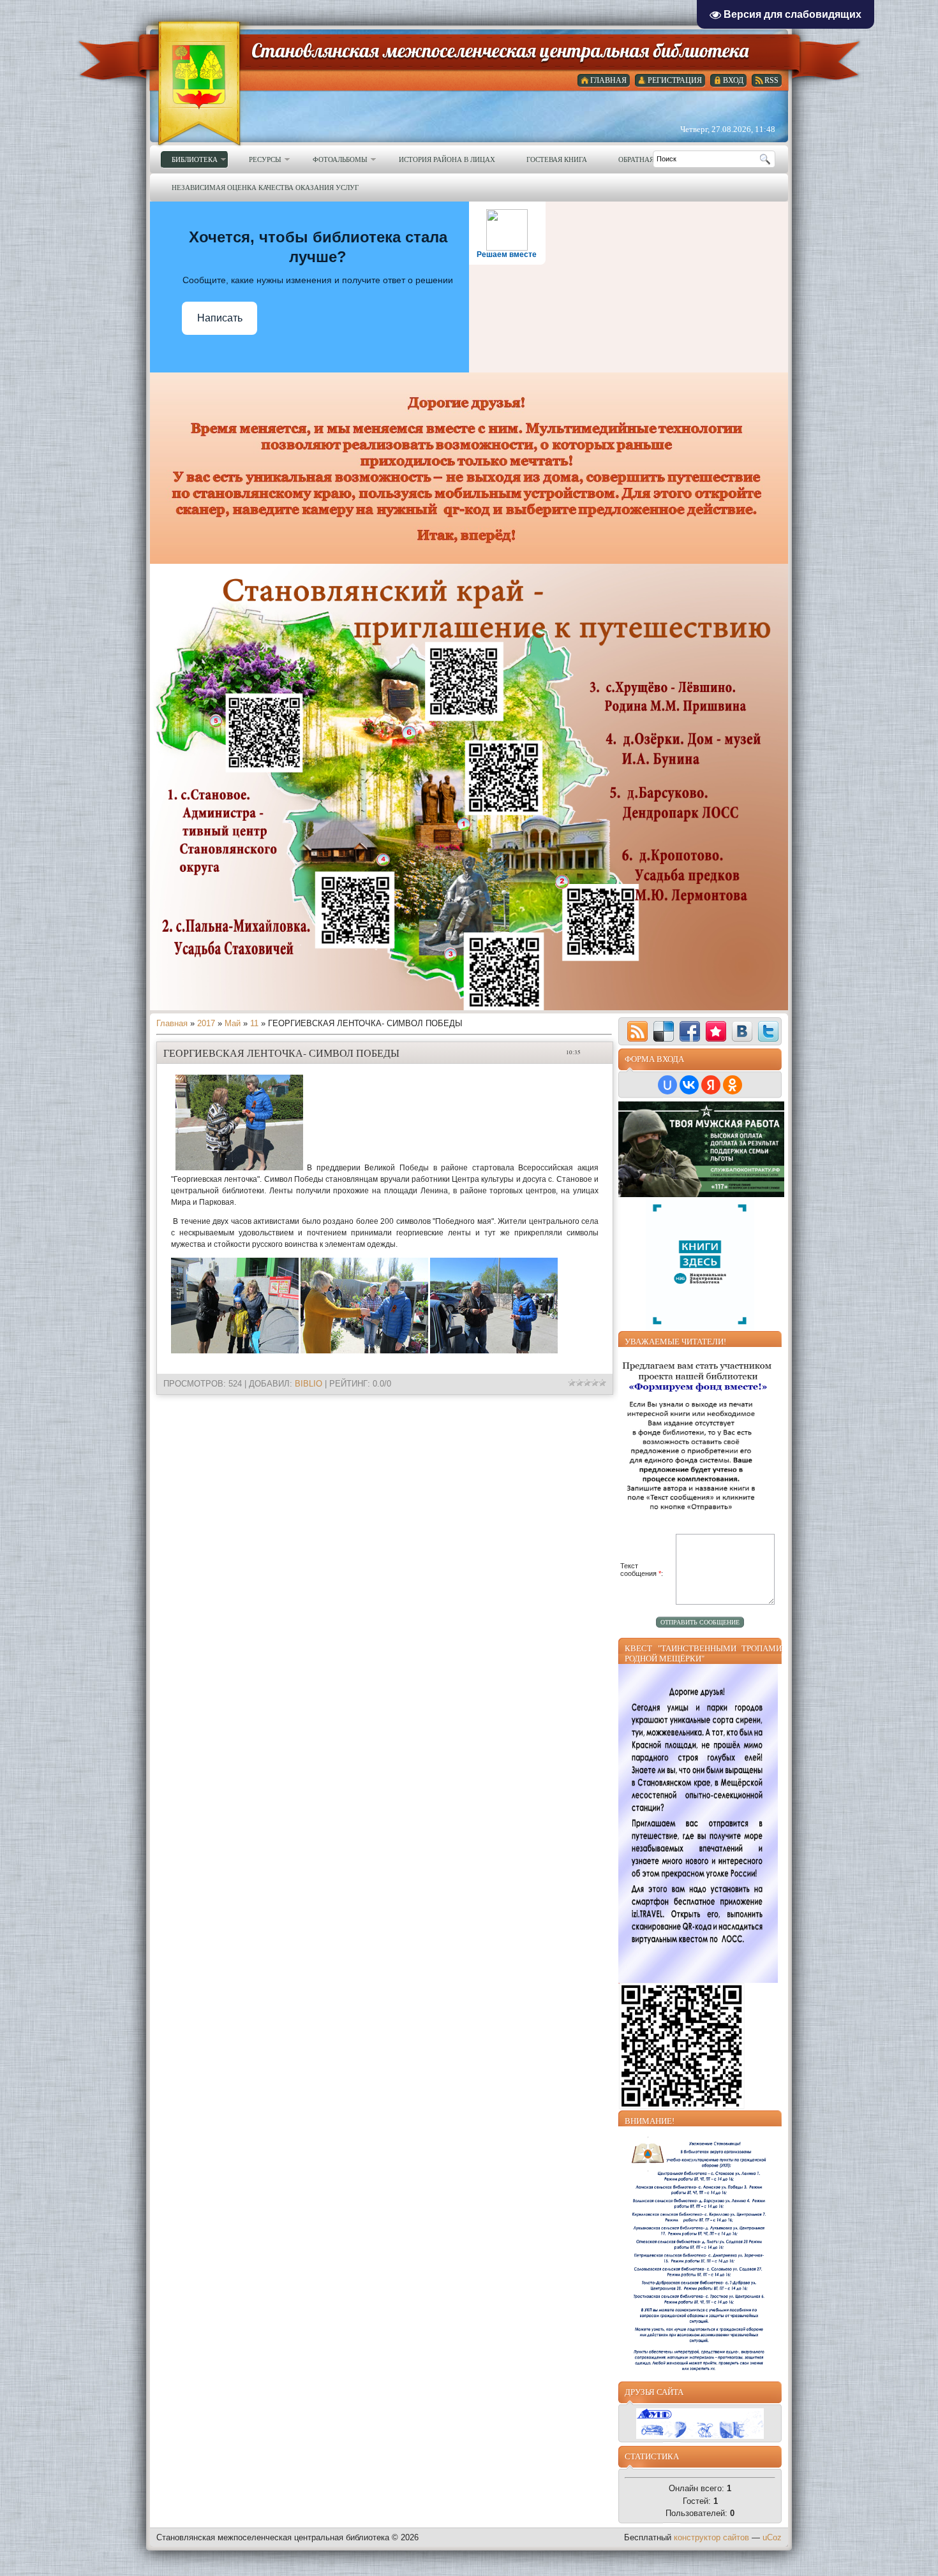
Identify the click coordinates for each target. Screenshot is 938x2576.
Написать (220, 318)
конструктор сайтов (711, 2537)
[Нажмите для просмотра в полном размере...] (239, 1168)
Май (233, 1023)
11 (254, 1023)
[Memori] (716, 1031)
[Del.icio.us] (664, 1031)
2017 (206, 1023)
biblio (309, 1384)
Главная (172, 1023)
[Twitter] (768, 1031)
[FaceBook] (690, 1031)
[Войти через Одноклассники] (733, 1085)
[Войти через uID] (667, 1085)
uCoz (772, 2537)
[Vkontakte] (742, 1031)
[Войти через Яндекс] (711, 1085)
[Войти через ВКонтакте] (689, 1085)
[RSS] (637, 1031)
